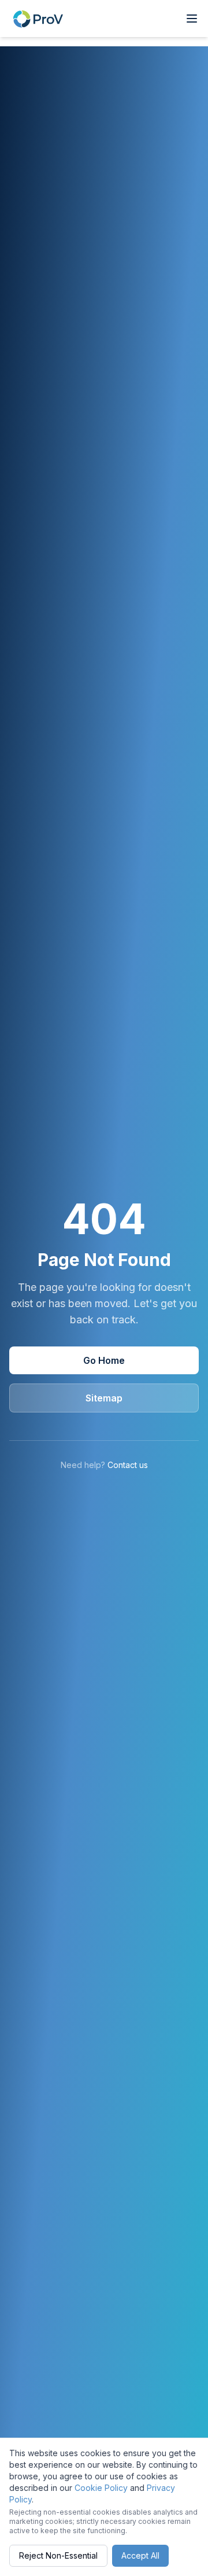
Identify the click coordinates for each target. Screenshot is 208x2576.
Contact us (128, 1465)
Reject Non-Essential (58, 2555)
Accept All (140, 2555)
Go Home (104, 1360)
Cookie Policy (101, 2488)
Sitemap (104, 1398)
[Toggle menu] (192, 19)
